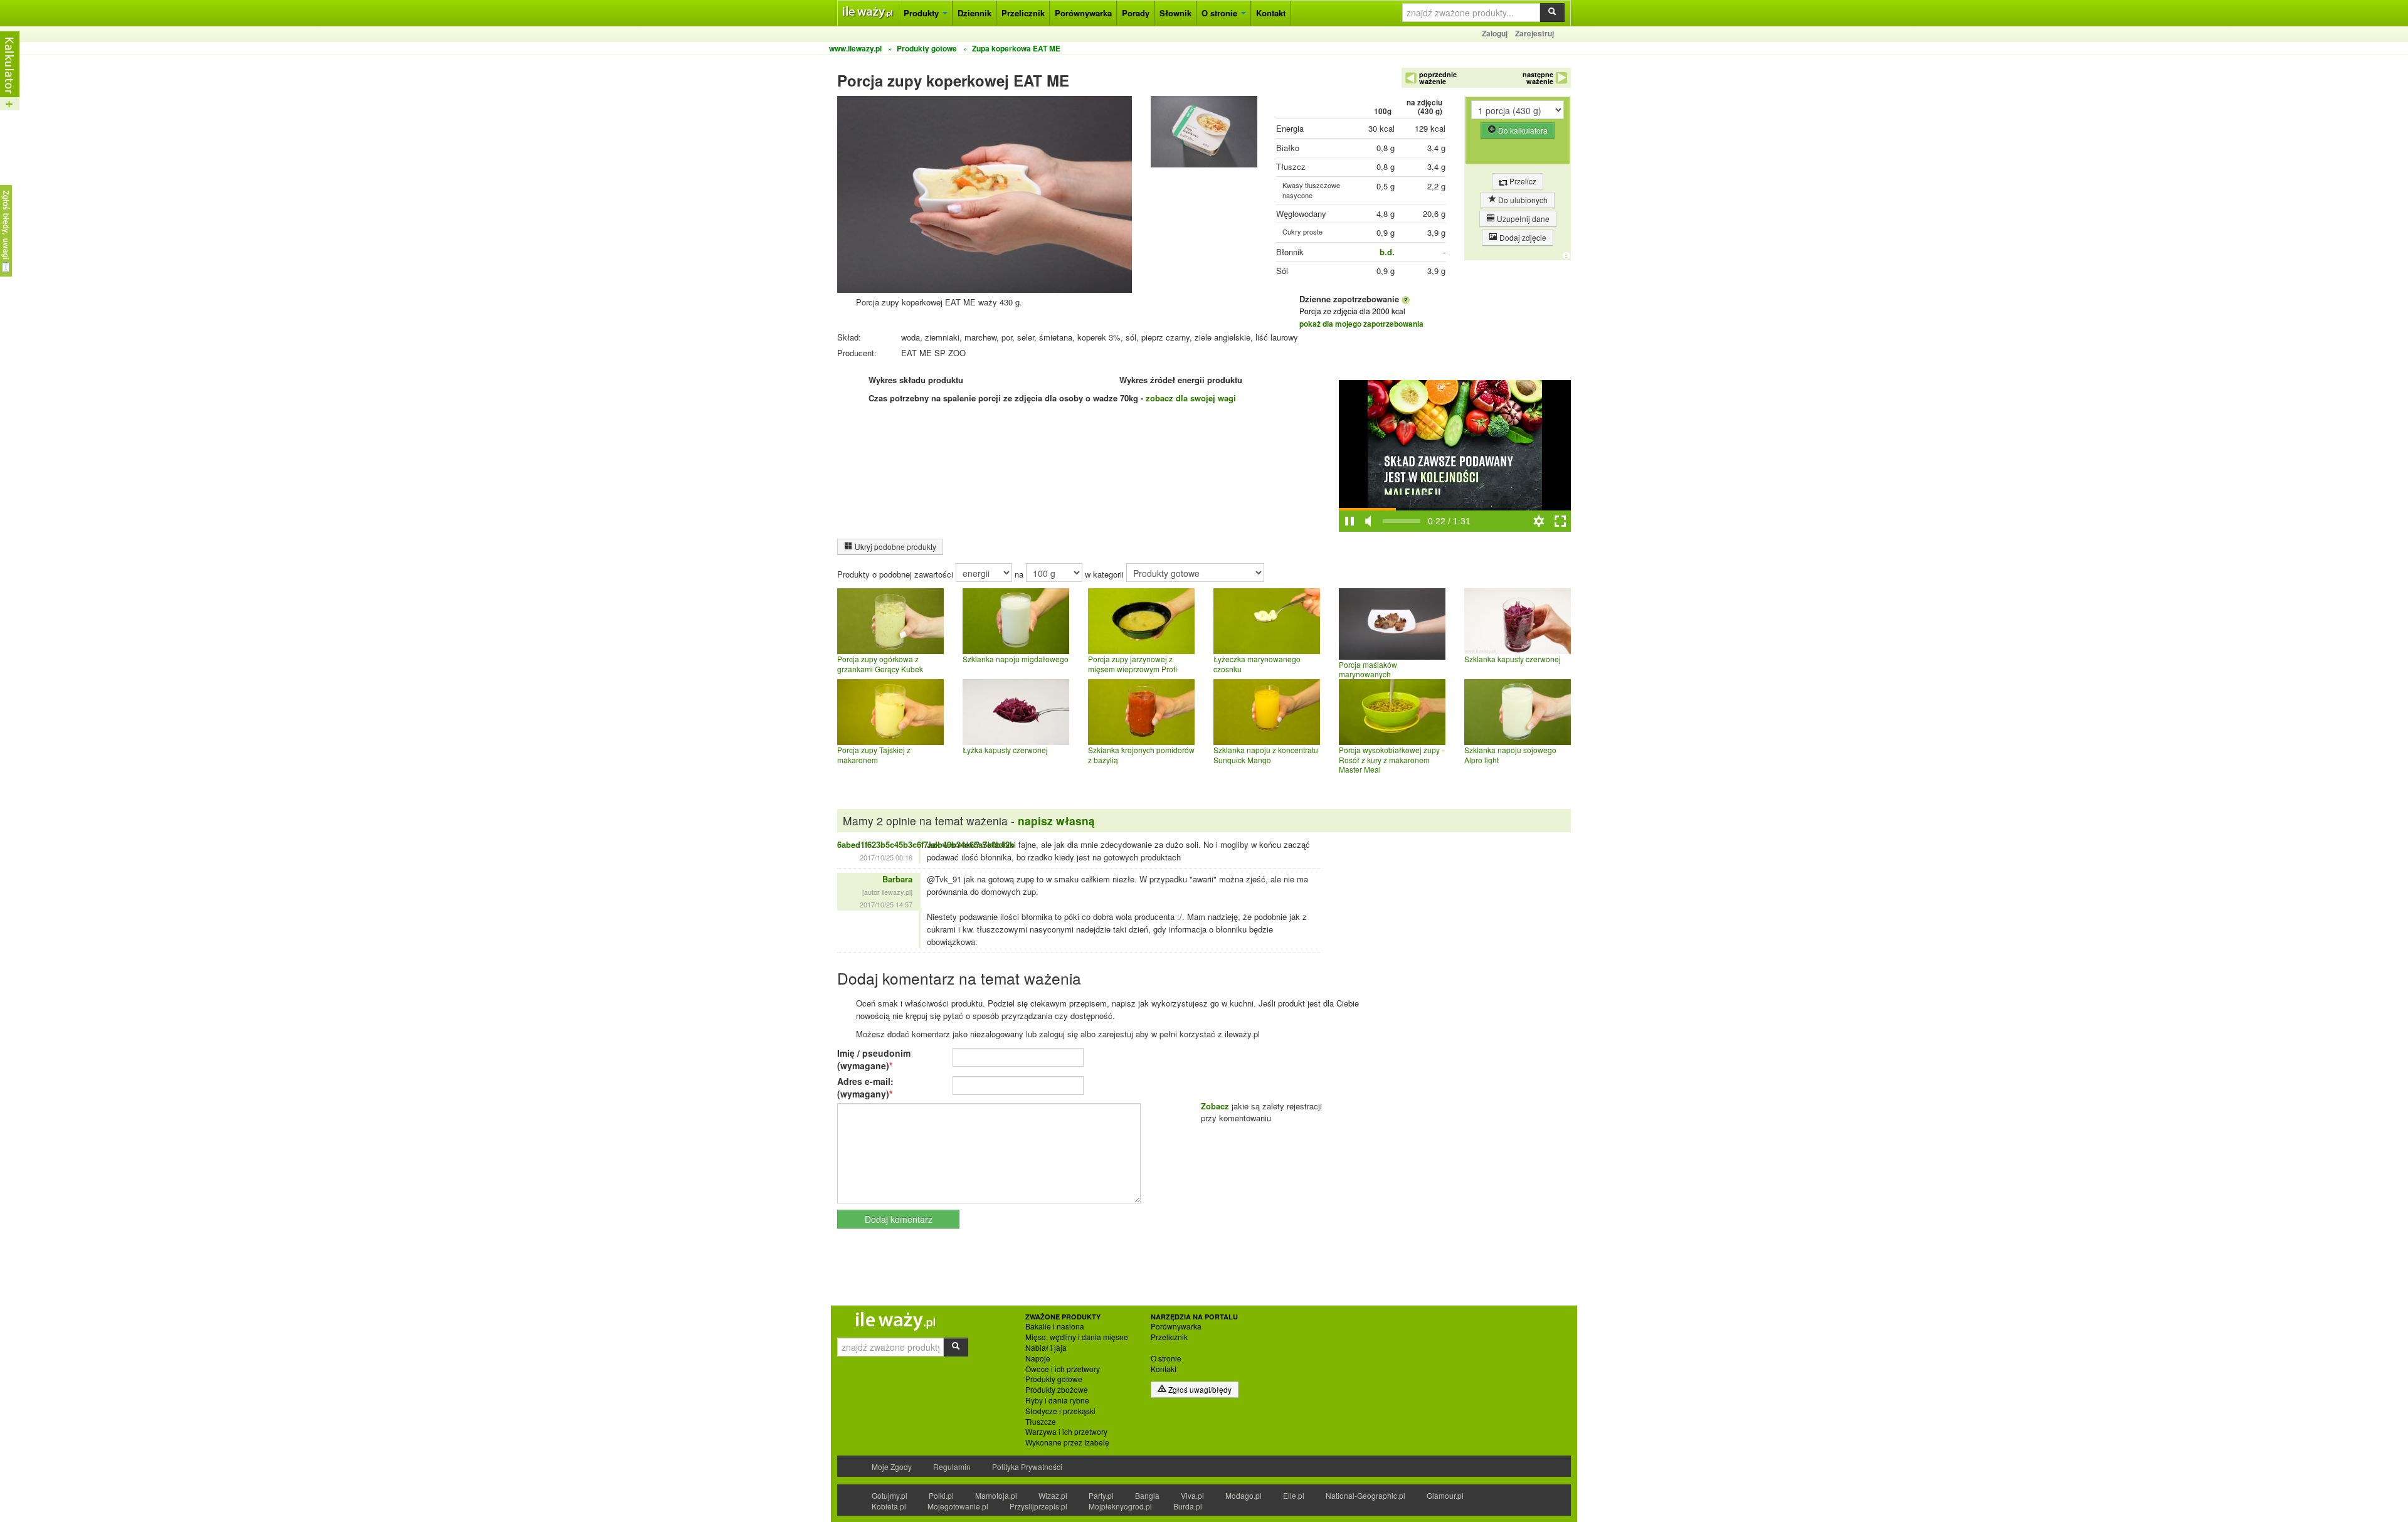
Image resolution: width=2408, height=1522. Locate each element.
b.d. (1387, 252)
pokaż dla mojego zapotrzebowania (1361, 324)
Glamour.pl (1445, 1495)
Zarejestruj (1534, 33)
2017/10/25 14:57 (886, 904)
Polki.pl (941, 1495)
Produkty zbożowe (1057, 1390)
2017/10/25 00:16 (886, 857)
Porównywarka (1083, 13)
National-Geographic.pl (1365, 1495)
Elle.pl (1294, 1495)
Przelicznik (1023, 13)
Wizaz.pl (1053, 1495)
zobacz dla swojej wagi (1191, 398)
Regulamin (952, 1467)
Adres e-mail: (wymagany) (865, 1087)
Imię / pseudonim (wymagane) (874, 1059)
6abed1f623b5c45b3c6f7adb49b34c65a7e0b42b (926, 844)
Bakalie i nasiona (1055, 1326)
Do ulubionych (1522, 200)
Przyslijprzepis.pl (1038, 1506)
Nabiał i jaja (1046, 1348)
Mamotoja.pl (996, 1495)
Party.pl (1101, 1495)
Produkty (922, 13)
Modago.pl (1244, 1495)
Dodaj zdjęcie (1522, 237)
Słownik (1175, 13)
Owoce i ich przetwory (1063, 1369)
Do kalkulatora (1522, 130)
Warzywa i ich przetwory (1066, 1432)
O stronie (1221, 13)
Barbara (897, 879)
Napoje (1038, 1358)
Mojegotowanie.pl (958, 1506)
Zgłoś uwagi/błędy (1199, 1389)
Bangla (1147, 1495)
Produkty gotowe (1054, 1379)
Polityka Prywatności (1027, 1467)
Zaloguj (1495, 33)
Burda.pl (1188, 1506)
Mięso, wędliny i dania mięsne (1077, 1337)
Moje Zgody (892, 1467)
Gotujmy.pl (890, 1495)
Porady (1136, 13)
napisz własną (1056, 821)
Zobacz (1215, 1106)
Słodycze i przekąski (1060, 1411)
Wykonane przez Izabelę (1067, 1442)
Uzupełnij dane (1522, 219)
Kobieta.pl (889, 1506)
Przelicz (1522, 181)
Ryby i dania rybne (1057, 1400)
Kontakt (1271, 13)
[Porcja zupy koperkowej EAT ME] (1204, 135)
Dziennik (974, 13)
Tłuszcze (1041, 1422)
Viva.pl (1192, 1495)
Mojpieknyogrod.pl (1120, 1506)
